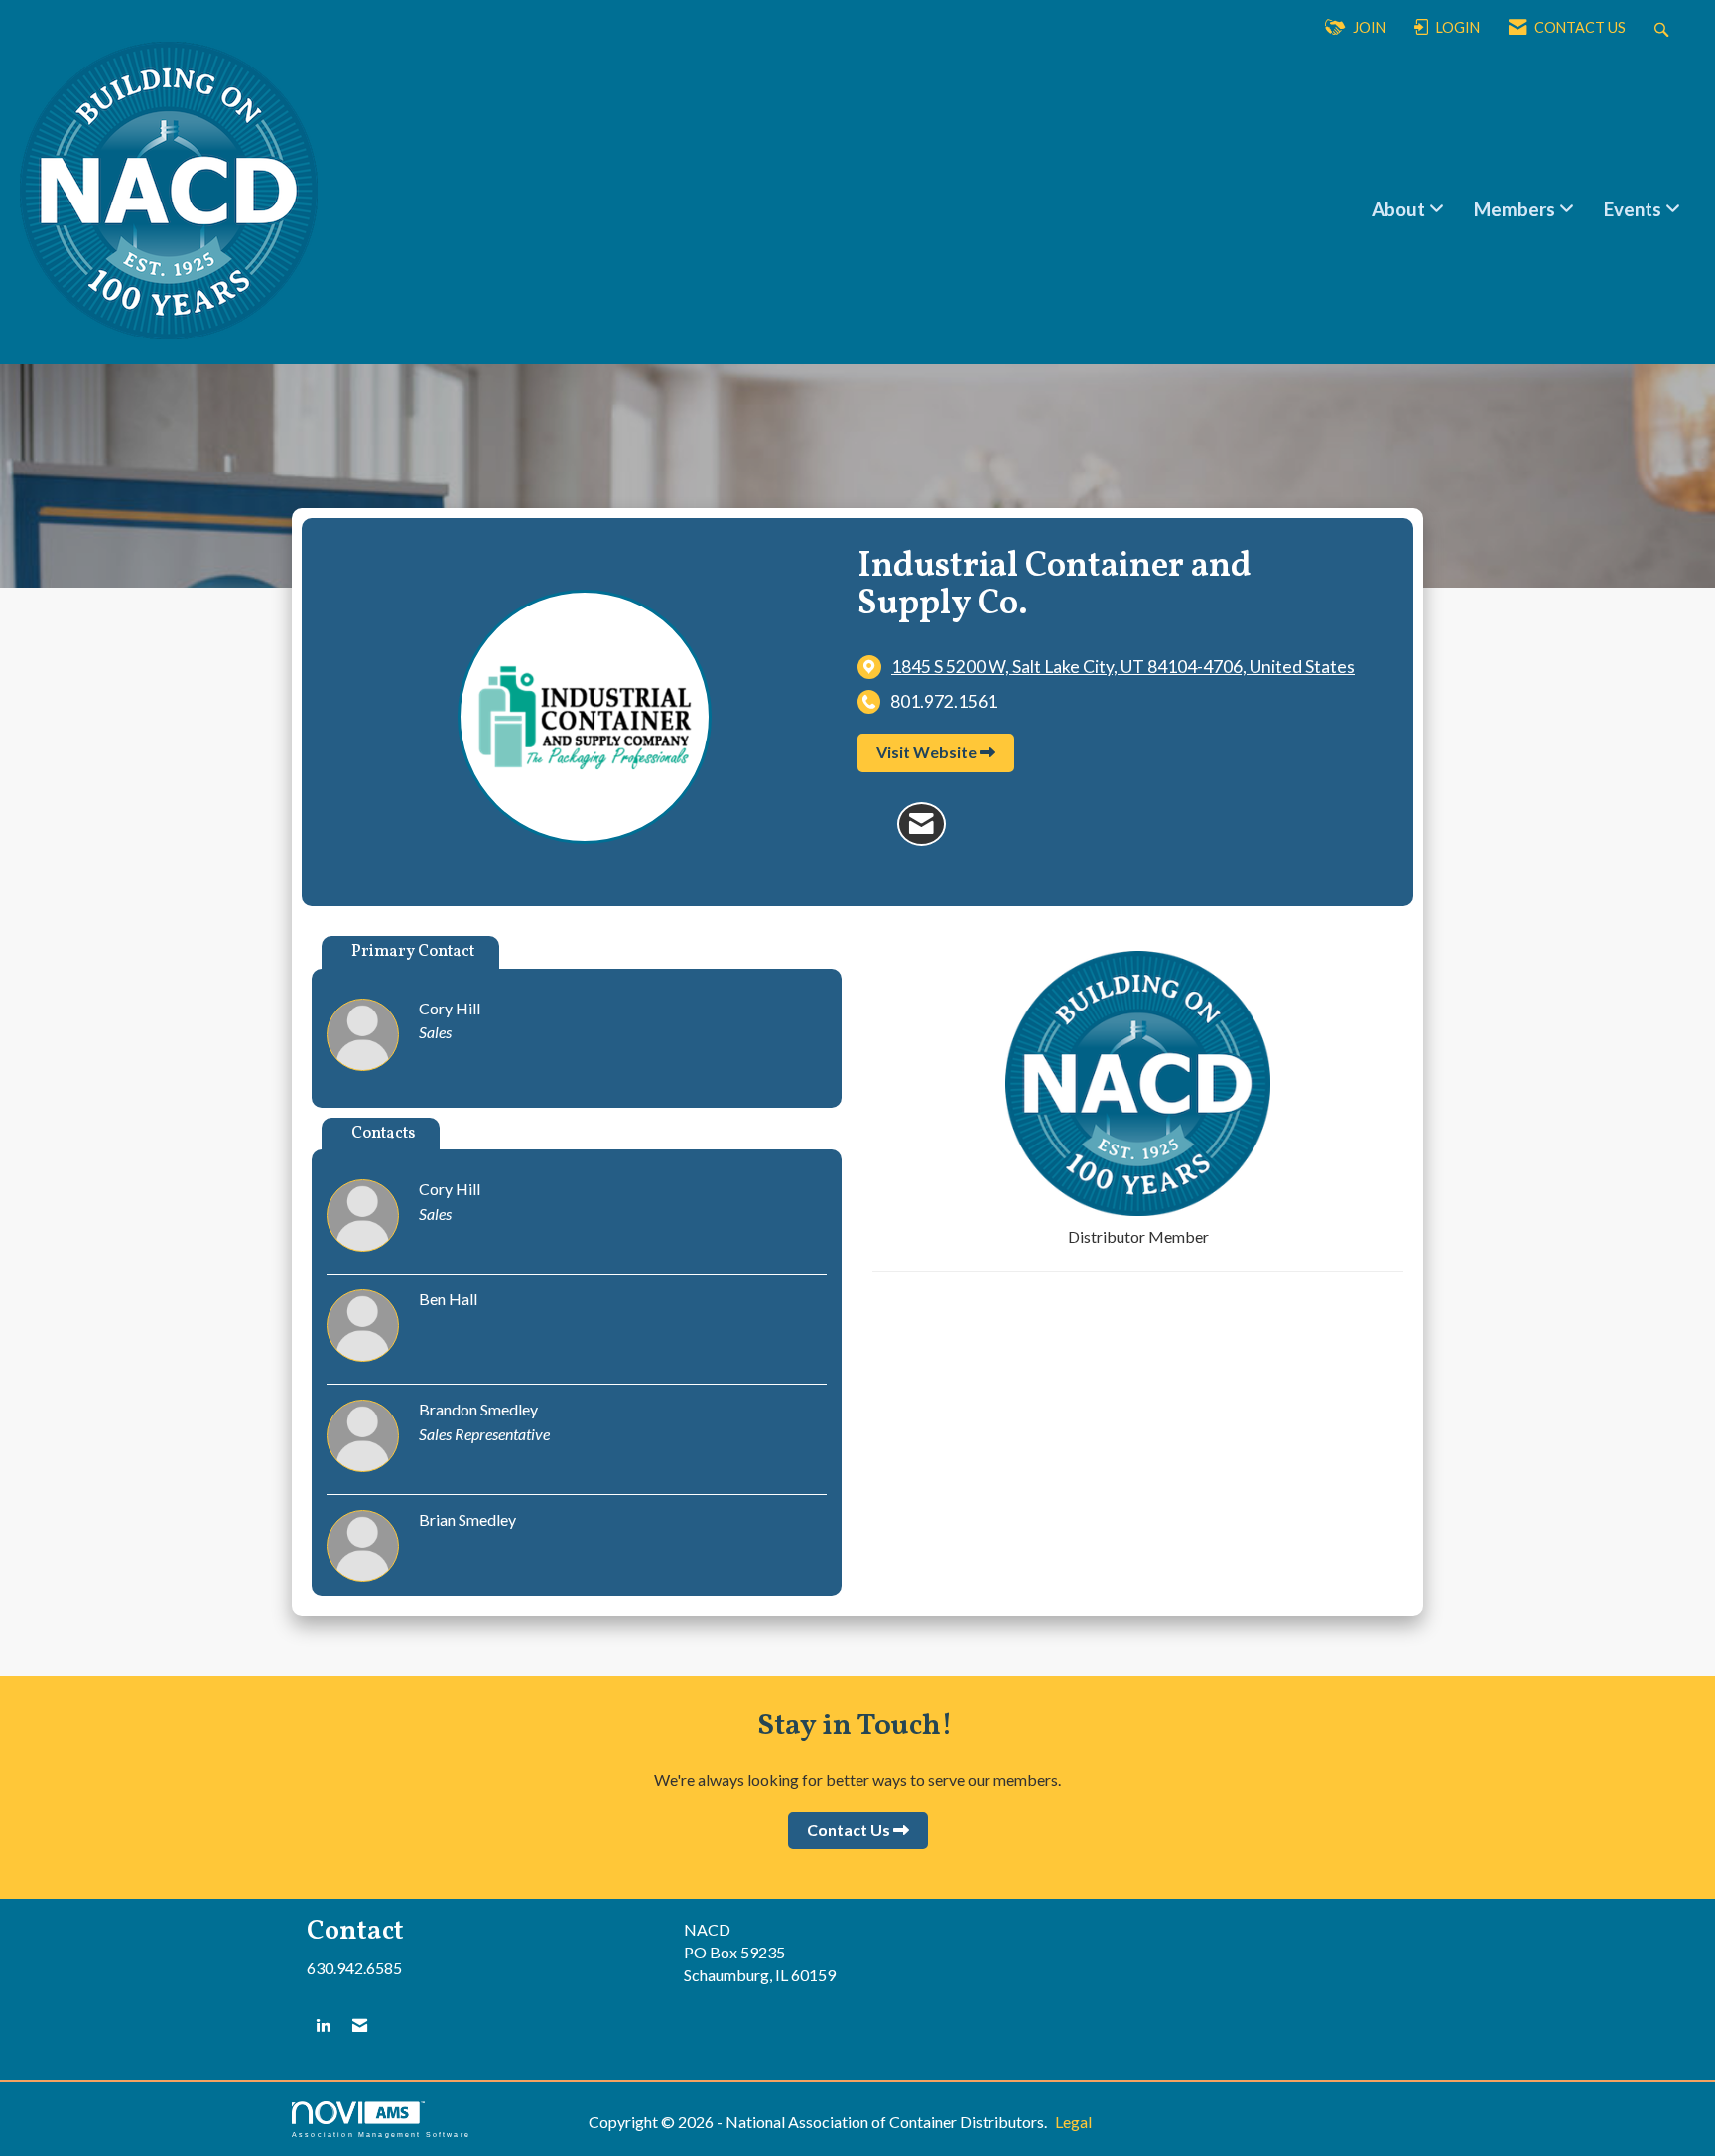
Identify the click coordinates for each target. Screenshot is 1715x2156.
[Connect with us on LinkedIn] (323, 2025)
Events (1635, 209)
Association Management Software (381, 2134)
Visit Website (926, 752)
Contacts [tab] (383, 1134)
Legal (1073, 2122)
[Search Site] (1664, 28)
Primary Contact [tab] (413, 952)
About (1400, 209)
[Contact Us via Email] (360, 2025)
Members (1517, 209)
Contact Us (849, 1830)
